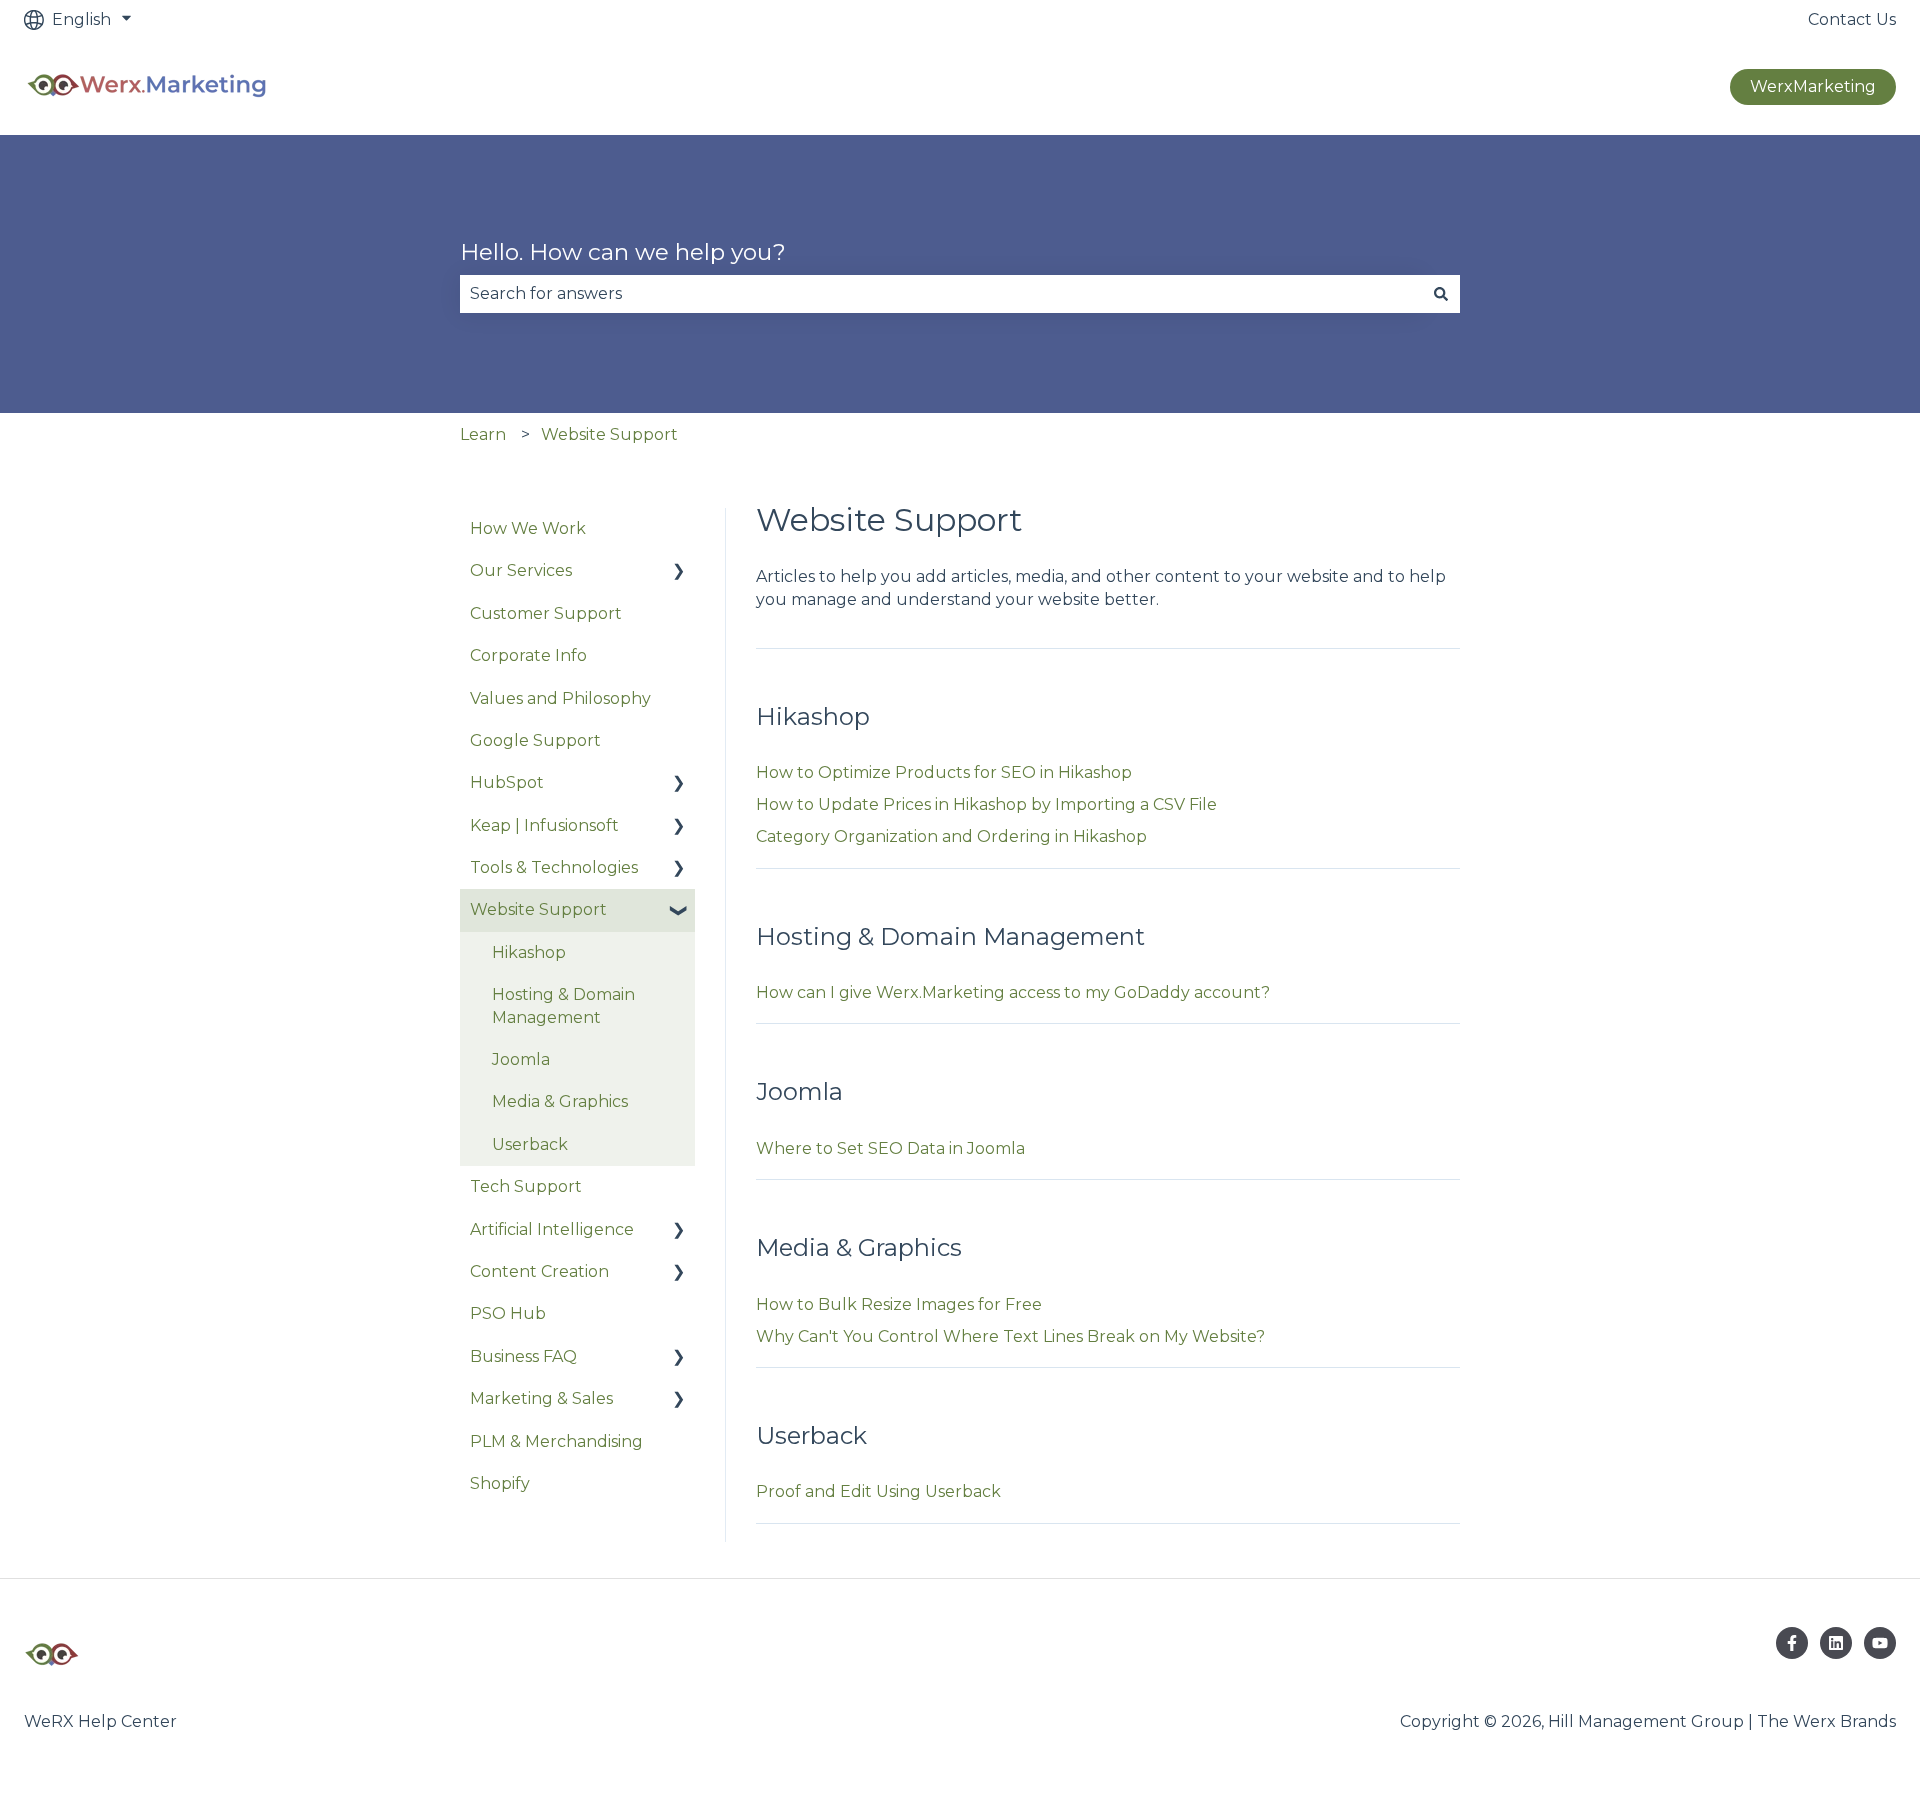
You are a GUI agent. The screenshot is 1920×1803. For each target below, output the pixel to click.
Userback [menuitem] (530, 1144)
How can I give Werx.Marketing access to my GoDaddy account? (1013, 992)
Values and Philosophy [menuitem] (560, 698)
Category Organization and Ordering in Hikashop (951, 836)
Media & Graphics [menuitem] (560, 1101)
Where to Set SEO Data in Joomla (890, 1148)
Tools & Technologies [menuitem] (554, 867)
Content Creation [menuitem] (539, 1271)
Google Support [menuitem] (535, 740)
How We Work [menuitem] (528, 528)
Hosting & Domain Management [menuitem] (563, 1005)
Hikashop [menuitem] (529, 952)
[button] (679, 572)
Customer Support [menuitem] (546, 613)
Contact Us (1852, 19)
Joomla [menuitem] (521, 1059)
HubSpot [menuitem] (507, 782)
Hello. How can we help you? (623, 252)
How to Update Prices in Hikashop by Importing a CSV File (986, 804)
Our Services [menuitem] (521, 570)
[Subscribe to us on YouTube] (1880, 1643)
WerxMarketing (1813, 86)
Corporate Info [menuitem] (528, 655)
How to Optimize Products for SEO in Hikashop (944, 772)
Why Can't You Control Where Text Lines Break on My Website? (1010, 1336)
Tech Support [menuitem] (526, 1186)
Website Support (609, 434)
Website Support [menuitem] (538, 909)
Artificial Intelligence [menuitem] (552, 1229)
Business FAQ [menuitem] (523, 1356)
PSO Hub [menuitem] (508, 1313)
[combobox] (941, 294)
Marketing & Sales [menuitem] (541, 1398)
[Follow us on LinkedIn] (1836, 1643)
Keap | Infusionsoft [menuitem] (544, 825)
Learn (483, 434)
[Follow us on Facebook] (1792, 1643)
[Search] (1441, 294)
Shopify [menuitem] (500, 1483)
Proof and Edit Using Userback (878, 1491)
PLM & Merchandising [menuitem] (556, 1441)
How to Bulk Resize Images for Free (899, 1304)
